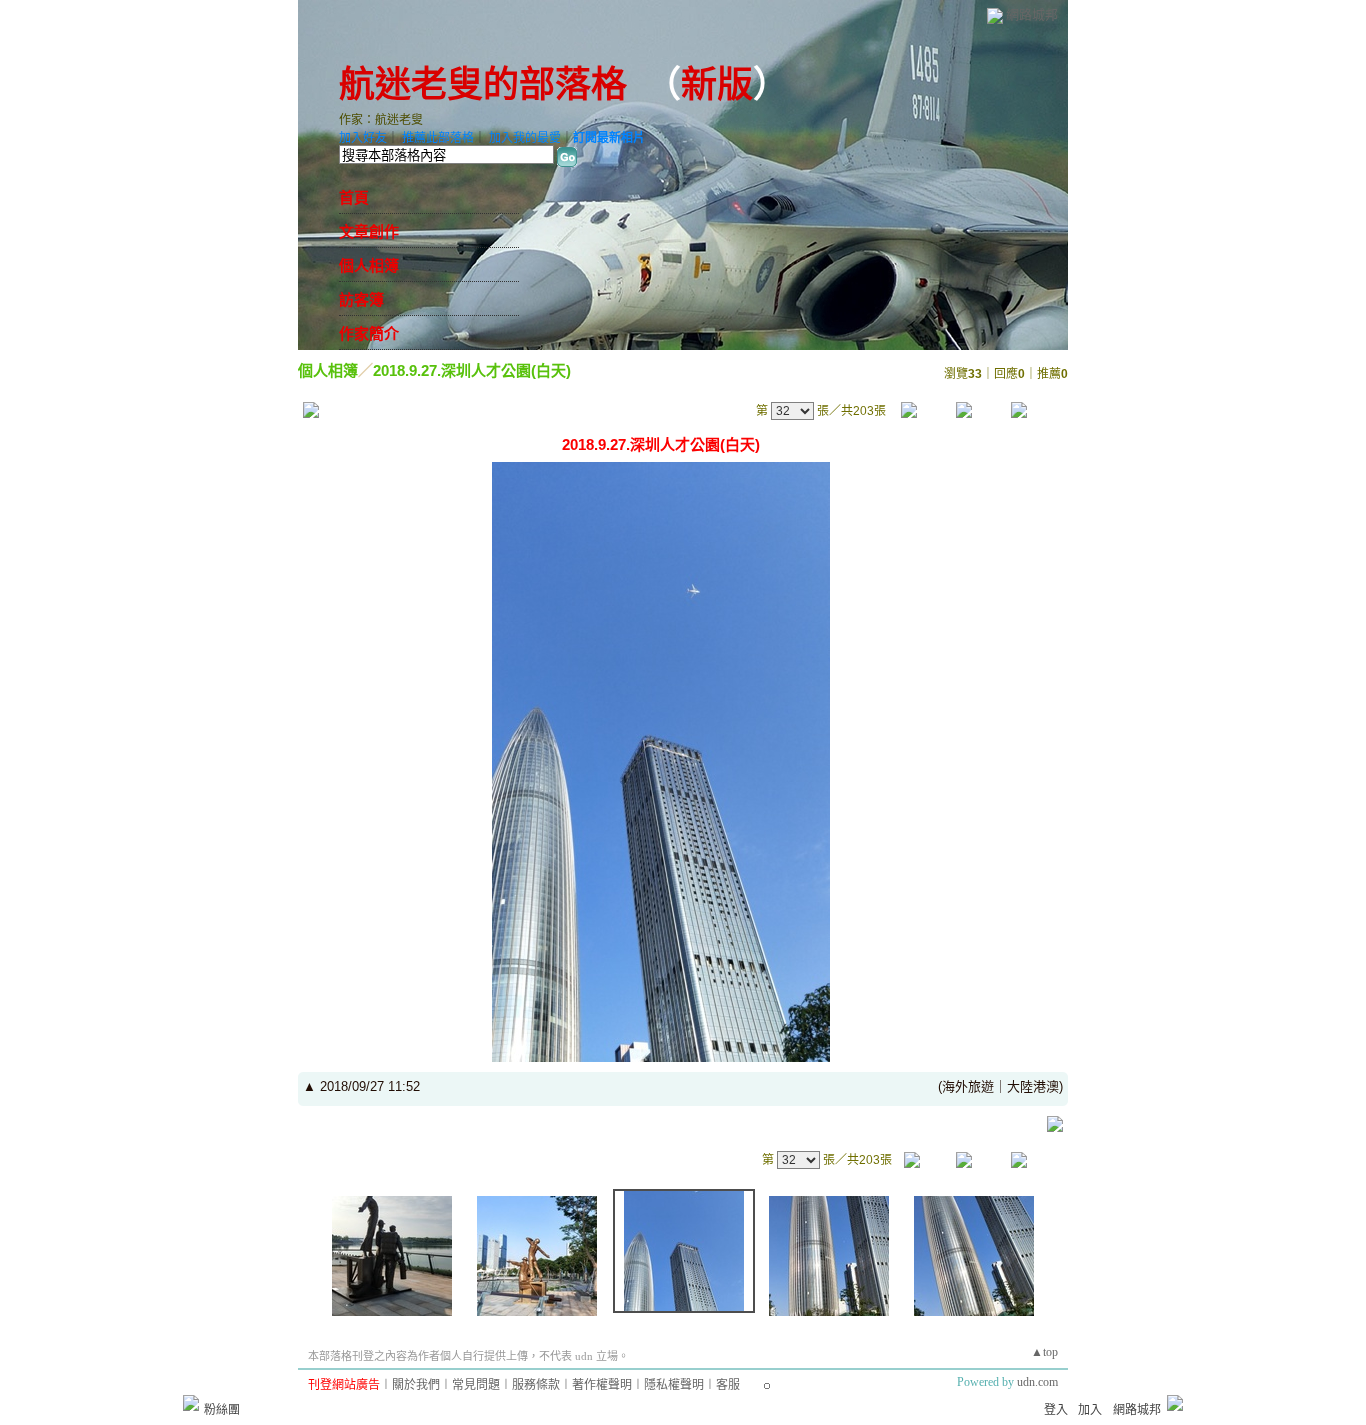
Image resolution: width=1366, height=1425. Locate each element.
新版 (717, 85)
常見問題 (476, 1385)
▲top (1044, 1352)
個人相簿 (369, 266)
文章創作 (369, 232)
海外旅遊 (968, 1086)
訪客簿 (361, 300)
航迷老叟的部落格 (483, 85)
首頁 (354, 198)
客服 (728, 1385)
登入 (1056, 1410)
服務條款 (536, 1385)
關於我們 (416, 1385)
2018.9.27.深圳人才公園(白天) (472, 370)
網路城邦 (1032, 14)
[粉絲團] (191, 1403)
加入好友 (363, 138)
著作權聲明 (602, 1385)
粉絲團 (222, 1410)
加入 (1090, 1410)
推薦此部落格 (438, 138)
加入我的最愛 (525, 138)
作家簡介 (369, 334)
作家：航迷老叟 (381, 120)
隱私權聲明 (674, 1385)
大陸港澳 (1033, 1086)
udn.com (1037, 1382)
